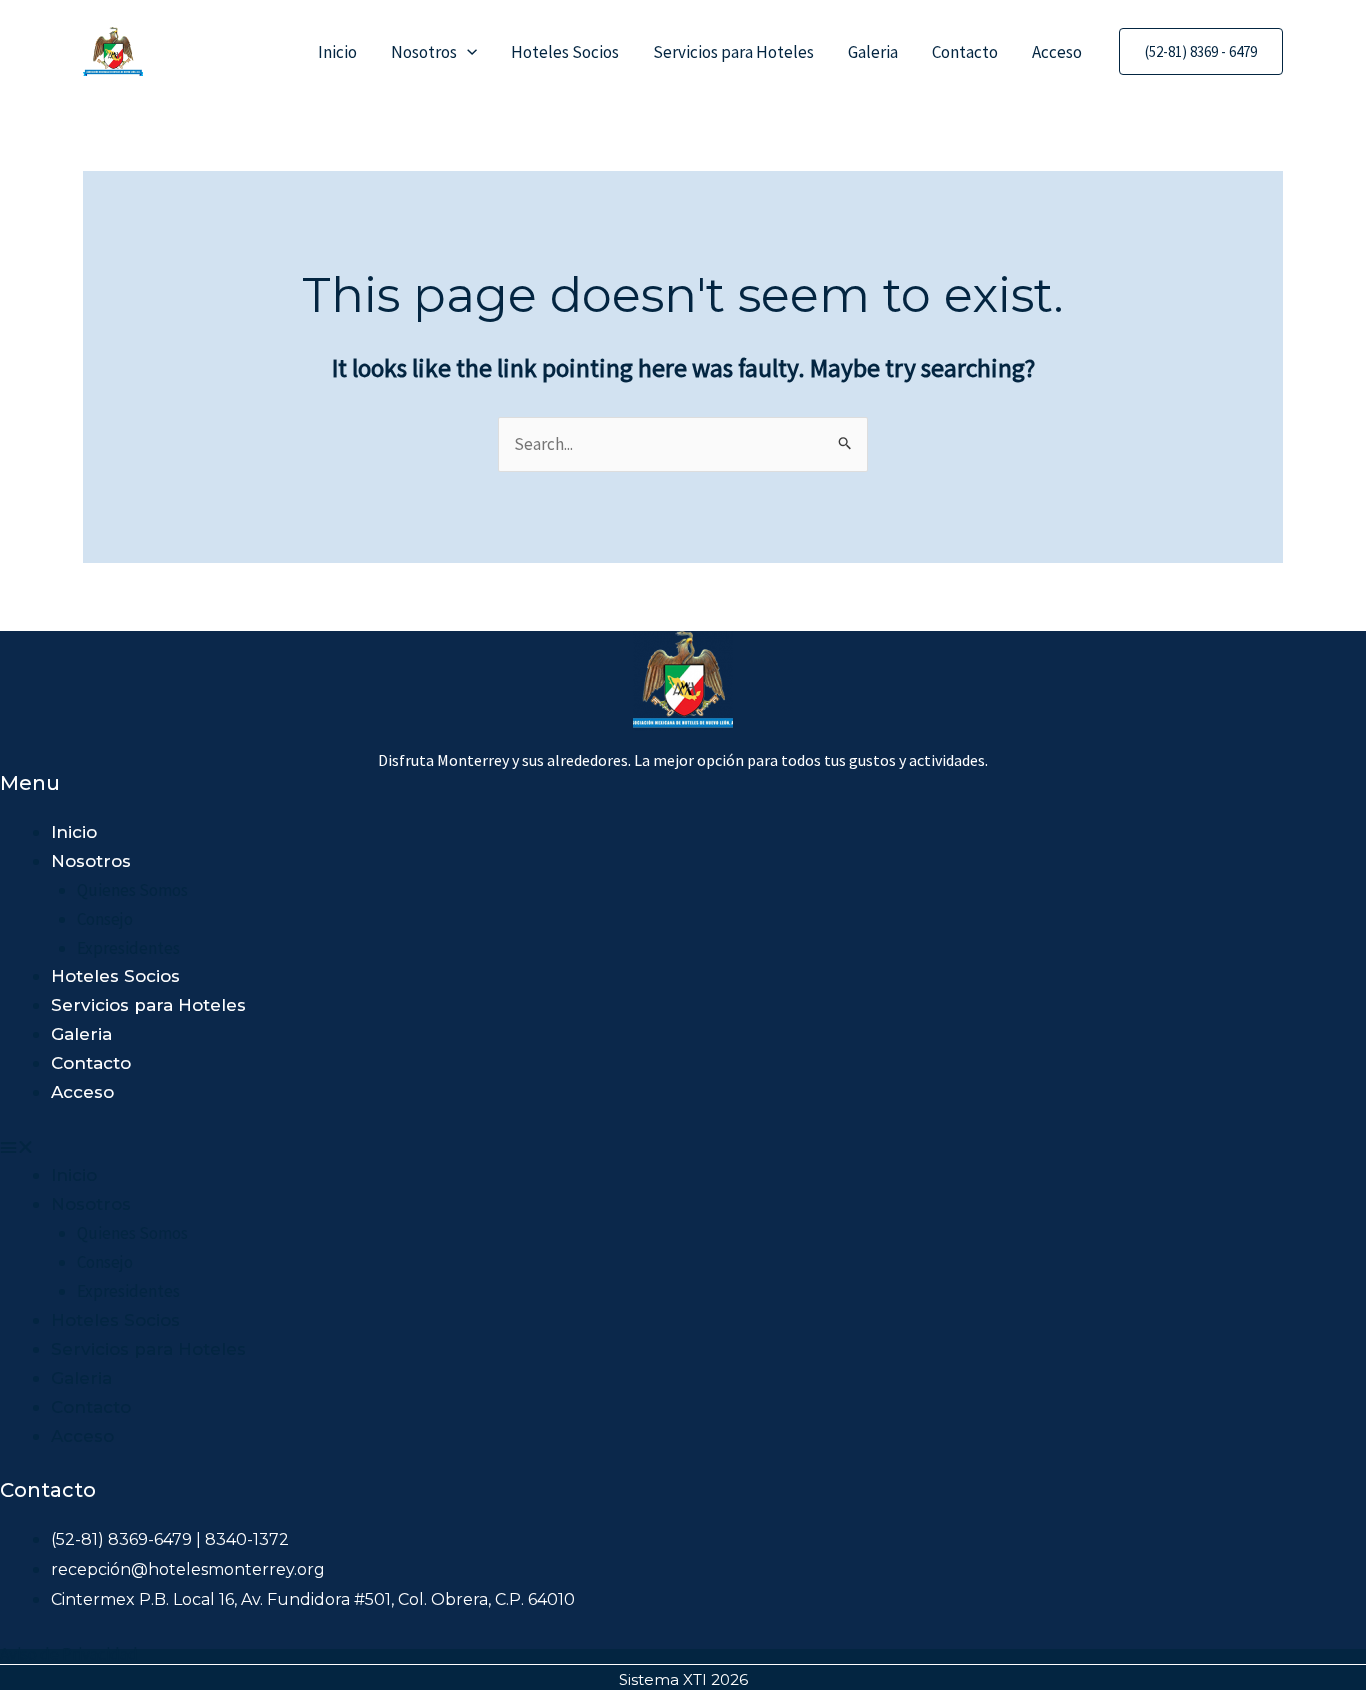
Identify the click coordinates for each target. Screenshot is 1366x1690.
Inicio (337, 52)
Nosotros (424, 52)
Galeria (873, 52)
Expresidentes (128, 948)
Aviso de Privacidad (69, 1654)
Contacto (965, 52)
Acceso (1057, 52)
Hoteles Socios (565, 52)
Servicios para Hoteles (733, 52)
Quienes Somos (132, 890)
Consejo (105, 919)
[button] (467, 52)
